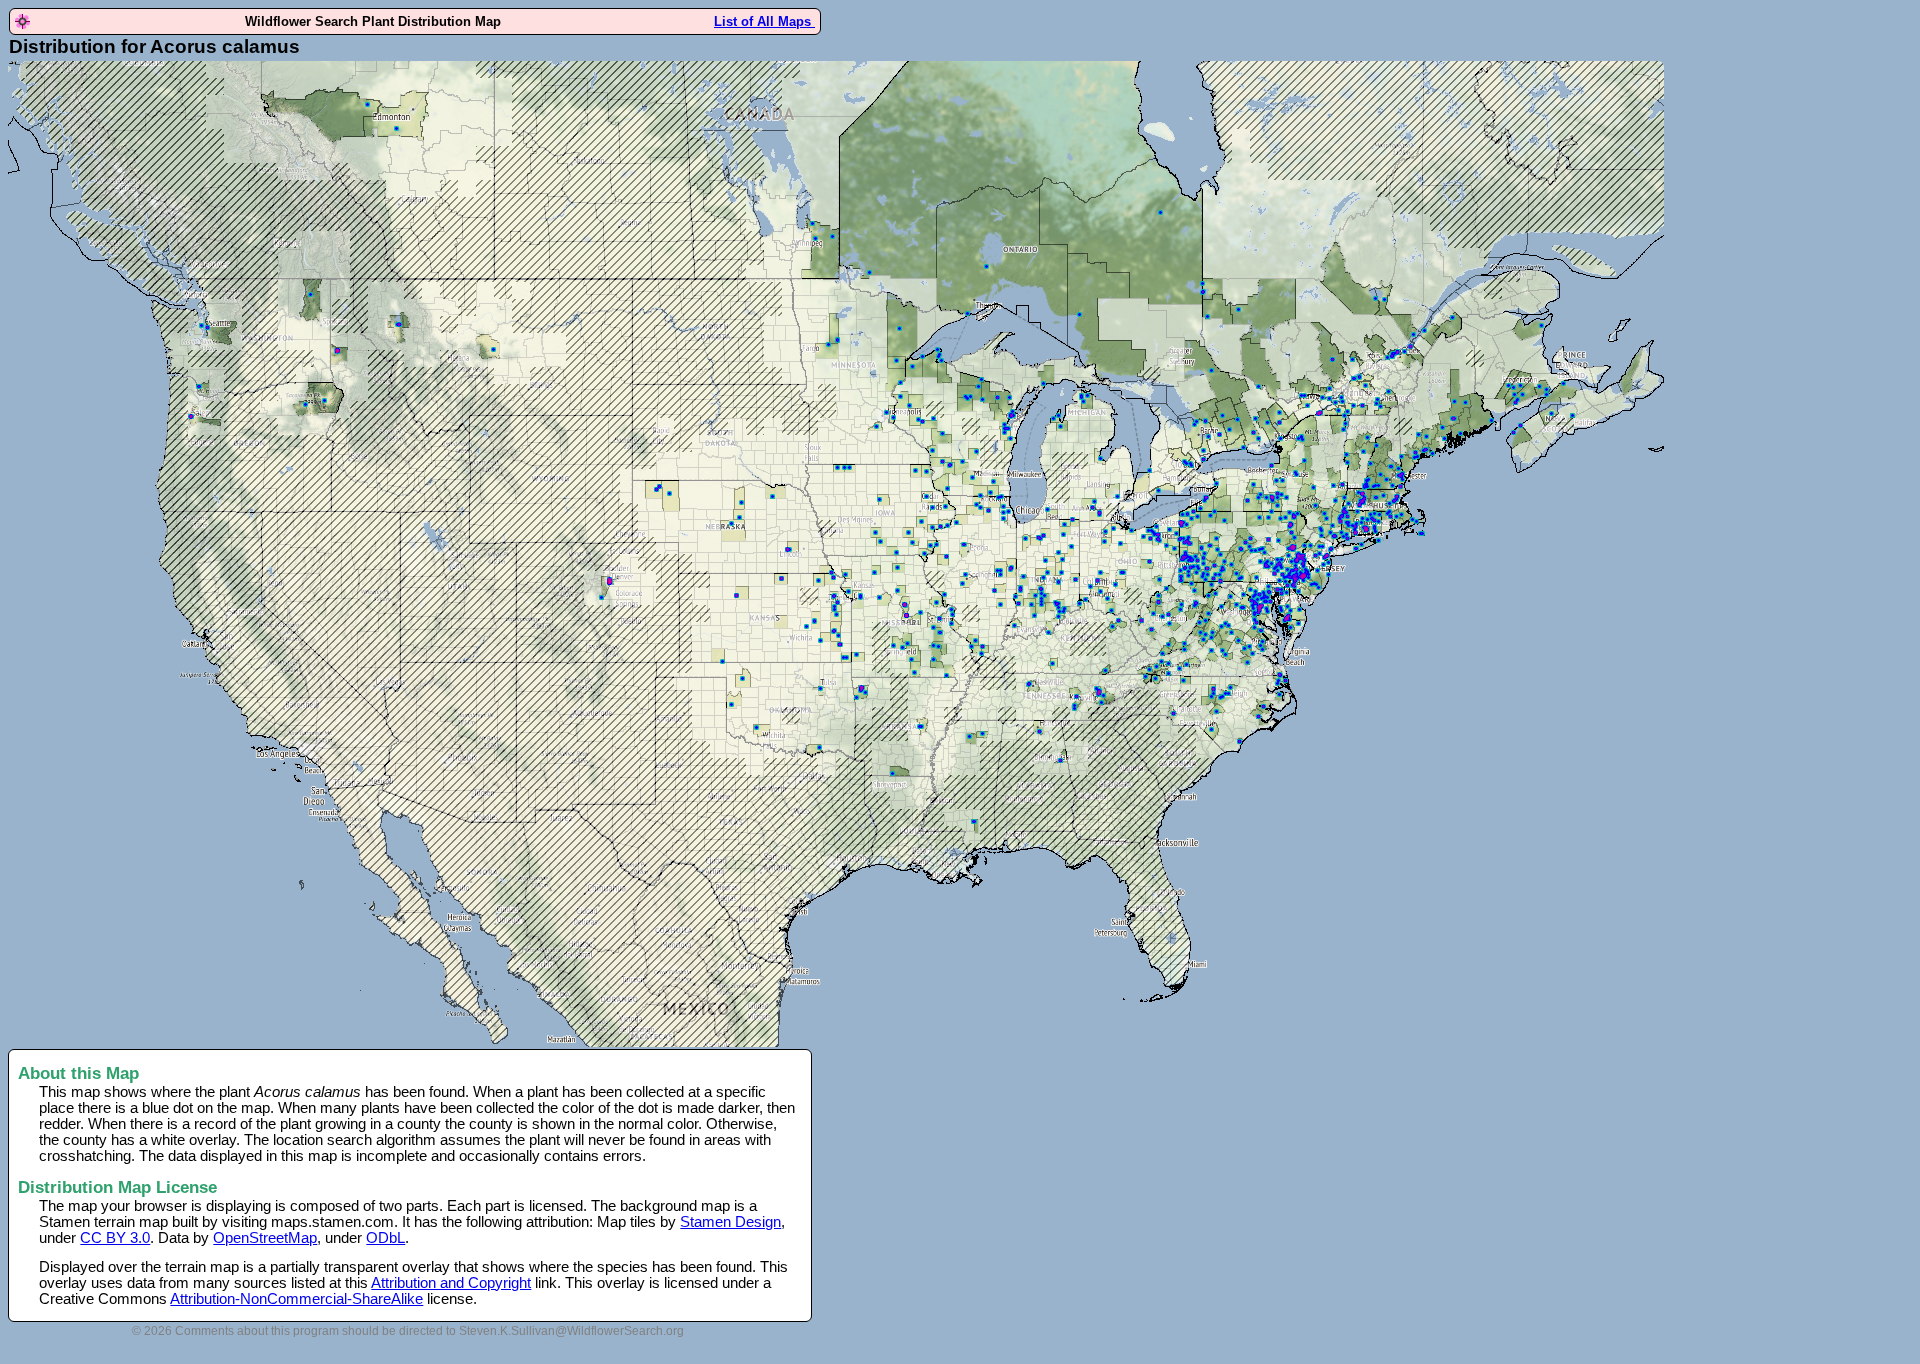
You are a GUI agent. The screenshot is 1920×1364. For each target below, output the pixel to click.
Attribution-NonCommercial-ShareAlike (296, 1299)
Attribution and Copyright (451, 1283)
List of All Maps (764, 21)
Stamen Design (730, 1222)
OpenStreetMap (265, 1238)
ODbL (385, 1238)
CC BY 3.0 (115, 1238)
